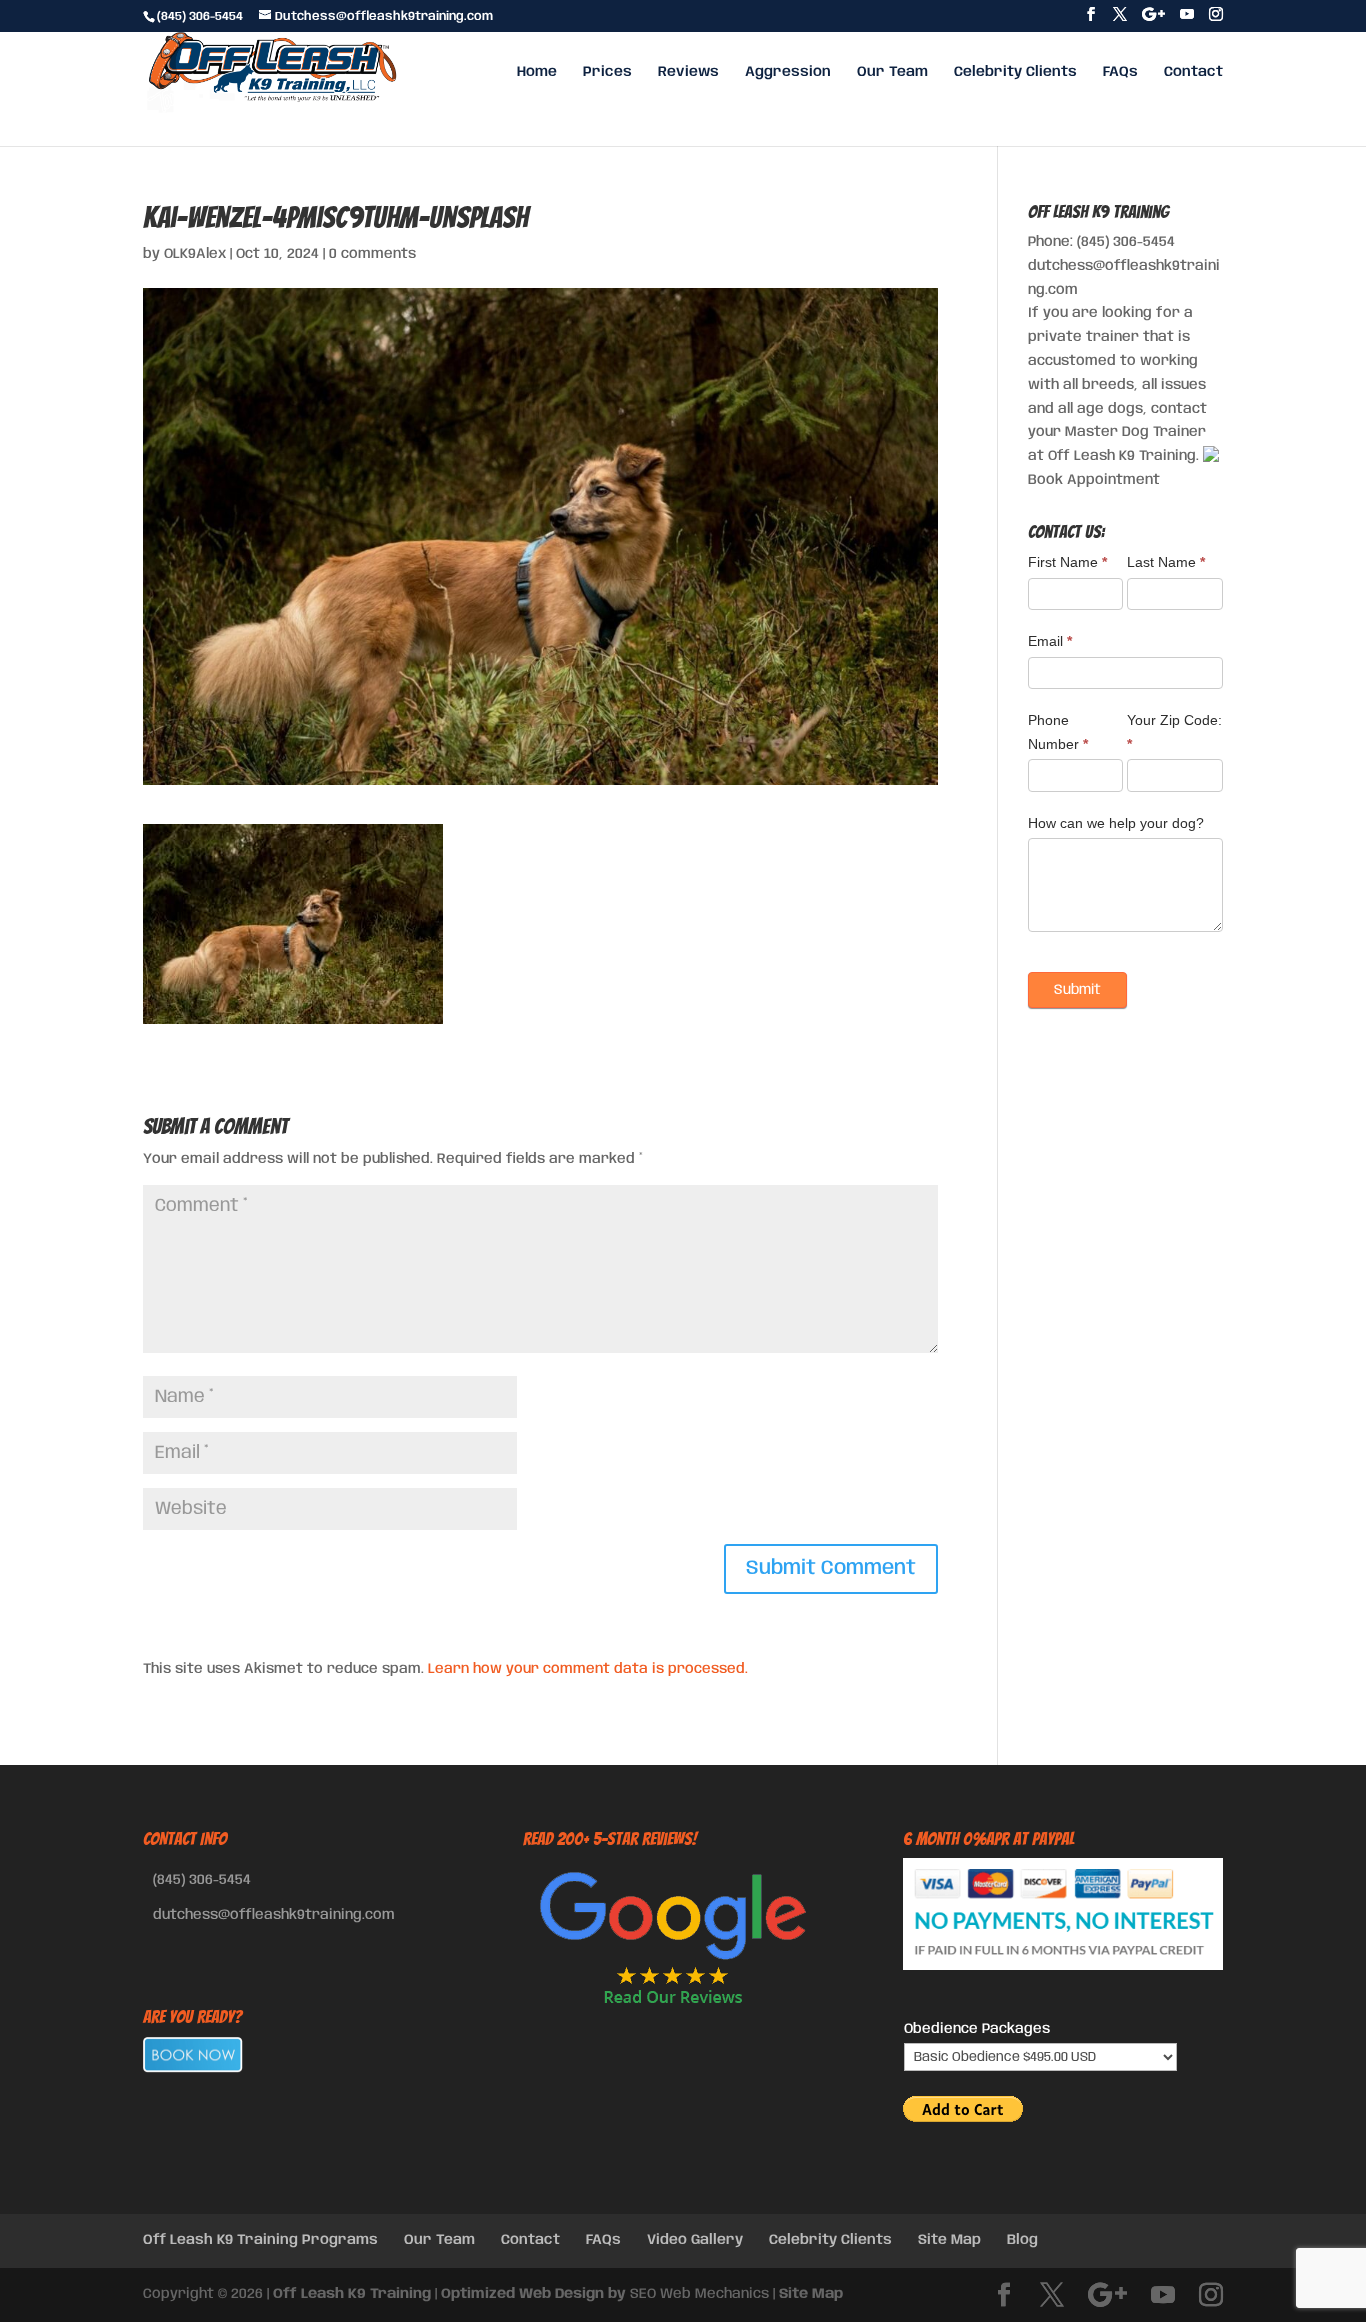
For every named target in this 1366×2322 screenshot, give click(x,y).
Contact (1193, 72)
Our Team (892, 72)
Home (537, 72)
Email (1050, 641)
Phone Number (1058, 732)
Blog (1022, 2240)
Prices (607, 72)
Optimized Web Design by (533, 2294)
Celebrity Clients (1015, 72)
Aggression (788, 72)
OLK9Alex (195, 254)
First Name (1067, 562)
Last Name (1166, 562)
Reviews (688, 72)
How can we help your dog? (1116, 823)
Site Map (949, 2240)
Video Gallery (695, 2240)
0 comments (372, 254)
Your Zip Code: (1174, 732)
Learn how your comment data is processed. (588, 1669)
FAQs (1120, 72)
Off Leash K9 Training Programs (260, 2240)
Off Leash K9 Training (352, 2294)
